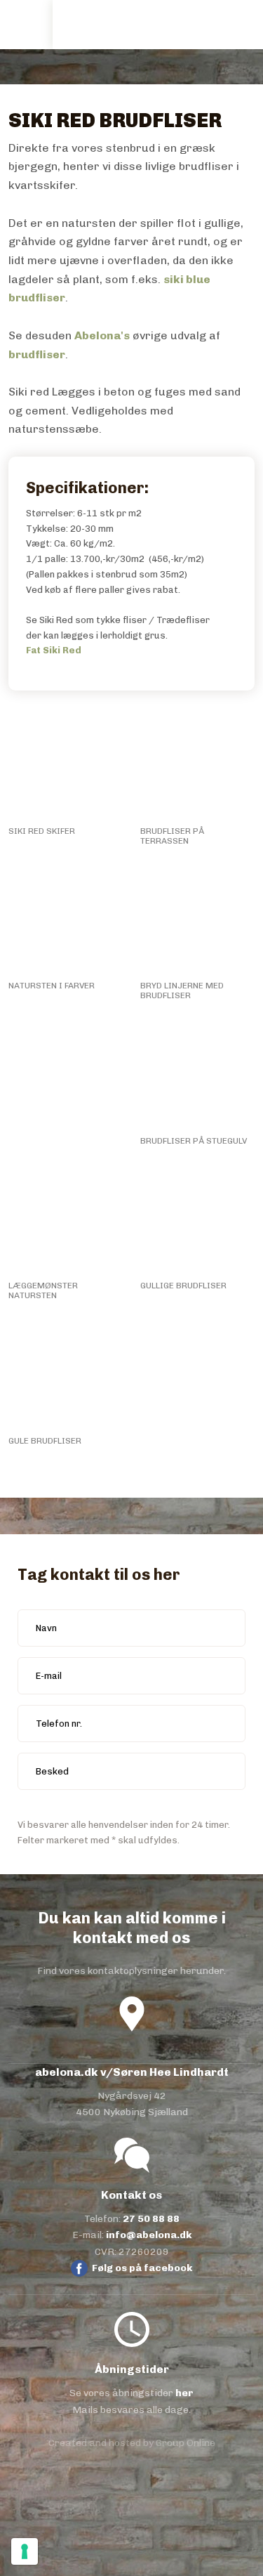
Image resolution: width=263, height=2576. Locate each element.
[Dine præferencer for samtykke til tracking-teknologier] (25, 2551)
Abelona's (102, 335)
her (184, 2393)
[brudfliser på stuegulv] (197, 1075)
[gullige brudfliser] (197, 1220)
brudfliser (37, 354)
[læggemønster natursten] (66, 1220)
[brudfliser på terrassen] (197, 765)
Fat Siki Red (54, 650)
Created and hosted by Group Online (132, 2443)
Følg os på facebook (142, 2268)
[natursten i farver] (66, 920)
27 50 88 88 (151, 2219)
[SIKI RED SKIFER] (66, 765)
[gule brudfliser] (66, 1375)
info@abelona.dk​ (149, 2235)
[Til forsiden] (99, 24)
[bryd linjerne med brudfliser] (197, 920)
